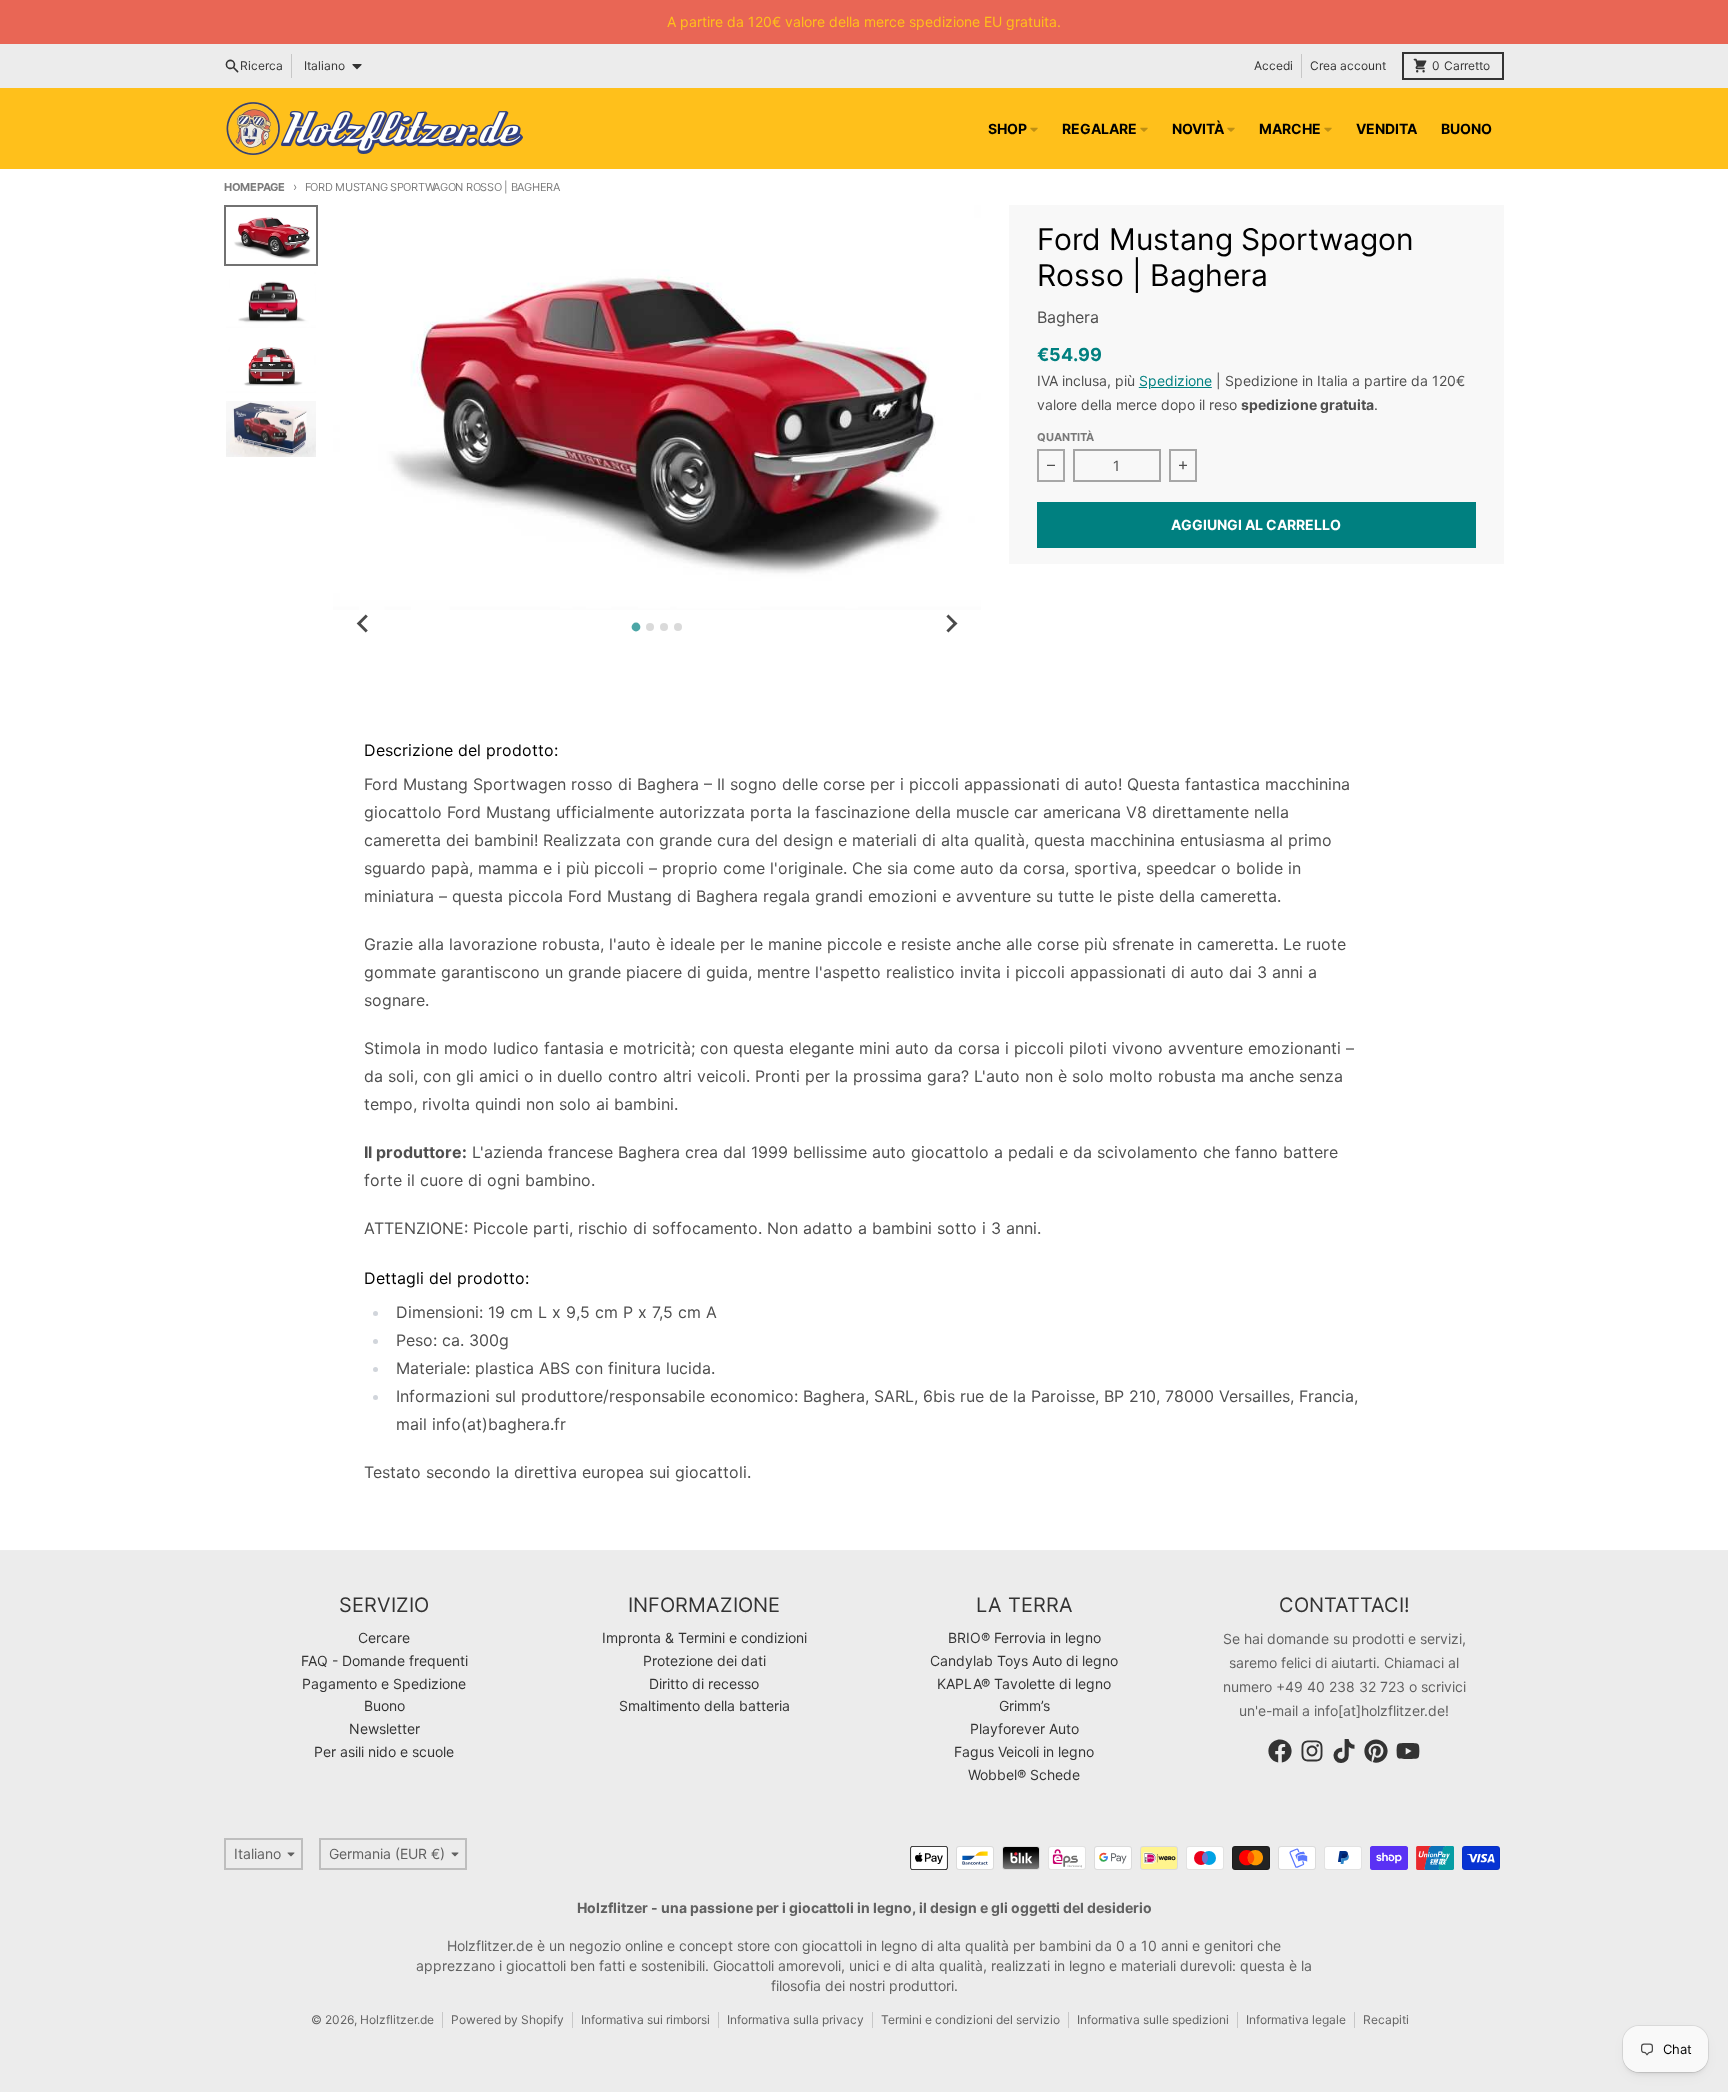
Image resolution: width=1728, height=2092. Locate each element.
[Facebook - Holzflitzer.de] (1280, 1751)
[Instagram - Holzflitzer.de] (1312, 1751)
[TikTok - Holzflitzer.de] (1344, 1751)
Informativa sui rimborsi (645, 2019)
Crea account (1348, 65)
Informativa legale (1296, 2019)
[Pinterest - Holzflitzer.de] (1376, 1751)
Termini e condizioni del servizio (970, 2019)
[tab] (636, 627)
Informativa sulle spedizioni (1153, 2019)
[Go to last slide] (363, 624)
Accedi (1273, 65)
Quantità (1065, 437)
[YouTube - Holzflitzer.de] (1408, 1751)
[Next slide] (951, 624)
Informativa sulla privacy (795, 2019)
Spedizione (1175, 380)
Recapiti (1386, 2019)
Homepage (254, 187)
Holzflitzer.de (397, 2019)
